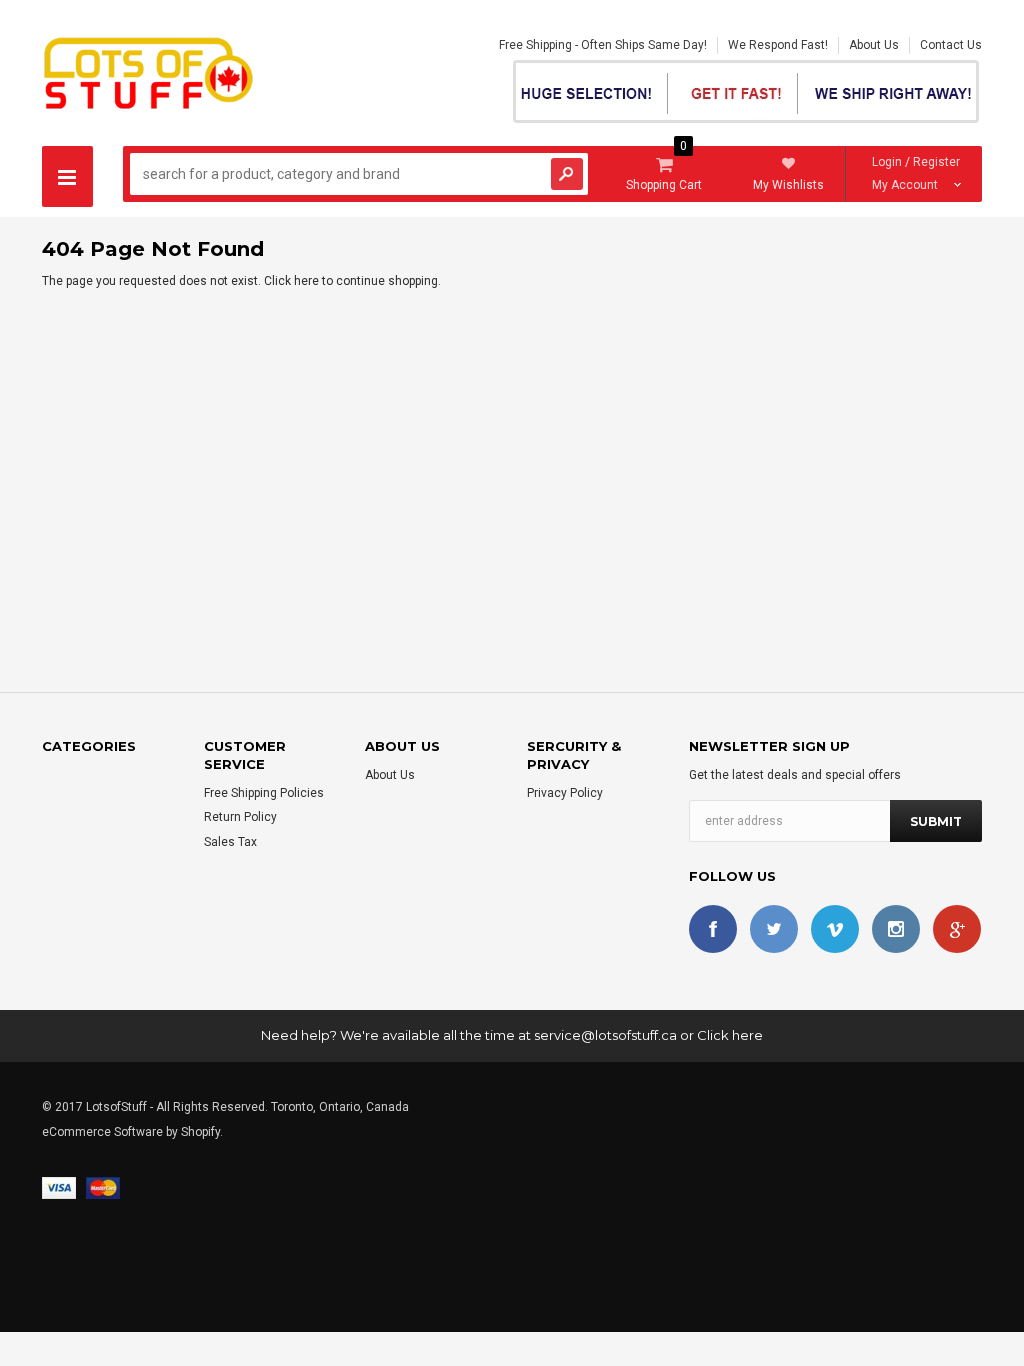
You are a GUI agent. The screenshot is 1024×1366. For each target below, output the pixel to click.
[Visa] (59, 1187)
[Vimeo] (835, 929)
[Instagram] (896, 929)
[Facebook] (713, 929)
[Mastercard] (103, 1187)
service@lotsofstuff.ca (605, 1035)
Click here (293, 281)
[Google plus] (957, 929)
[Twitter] (774, 929)
